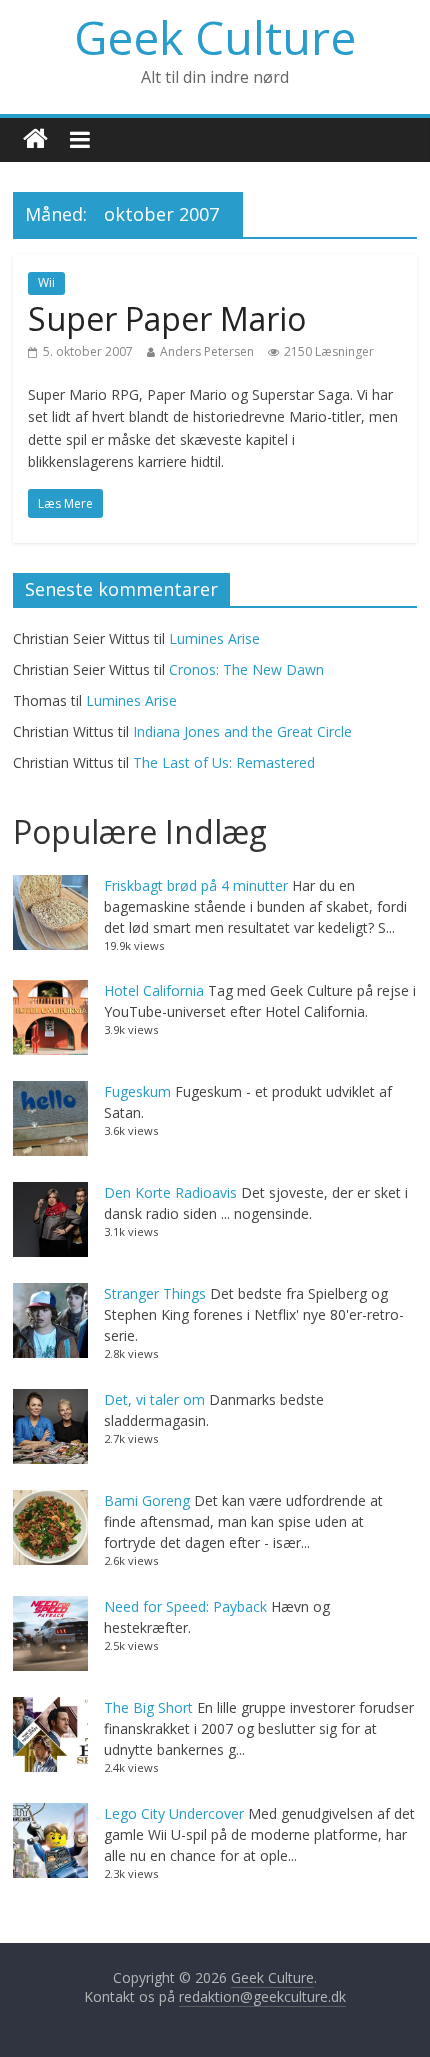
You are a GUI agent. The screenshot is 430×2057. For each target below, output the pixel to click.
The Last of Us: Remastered (224, 762)
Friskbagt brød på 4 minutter (196, 885)
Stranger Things (155, 1293)
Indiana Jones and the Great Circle (242, 731)
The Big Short (148, 1707)
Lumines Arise (214, 638)
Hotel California (154, 990)
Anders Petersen (207, 351)
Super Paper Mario (167, 318)
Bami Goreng (147, 1500)
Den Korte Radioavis (170, 1192)
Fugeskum (137, 1091)
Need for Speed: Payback (185, 1606)
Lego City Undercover (174, 1813)
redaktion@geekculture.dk (262, 1996)
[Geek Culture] (35, 139)
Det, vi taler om (154, 1399)
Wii (46, 282)
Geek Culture (215, 37)
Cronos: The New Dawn (246, 669)
